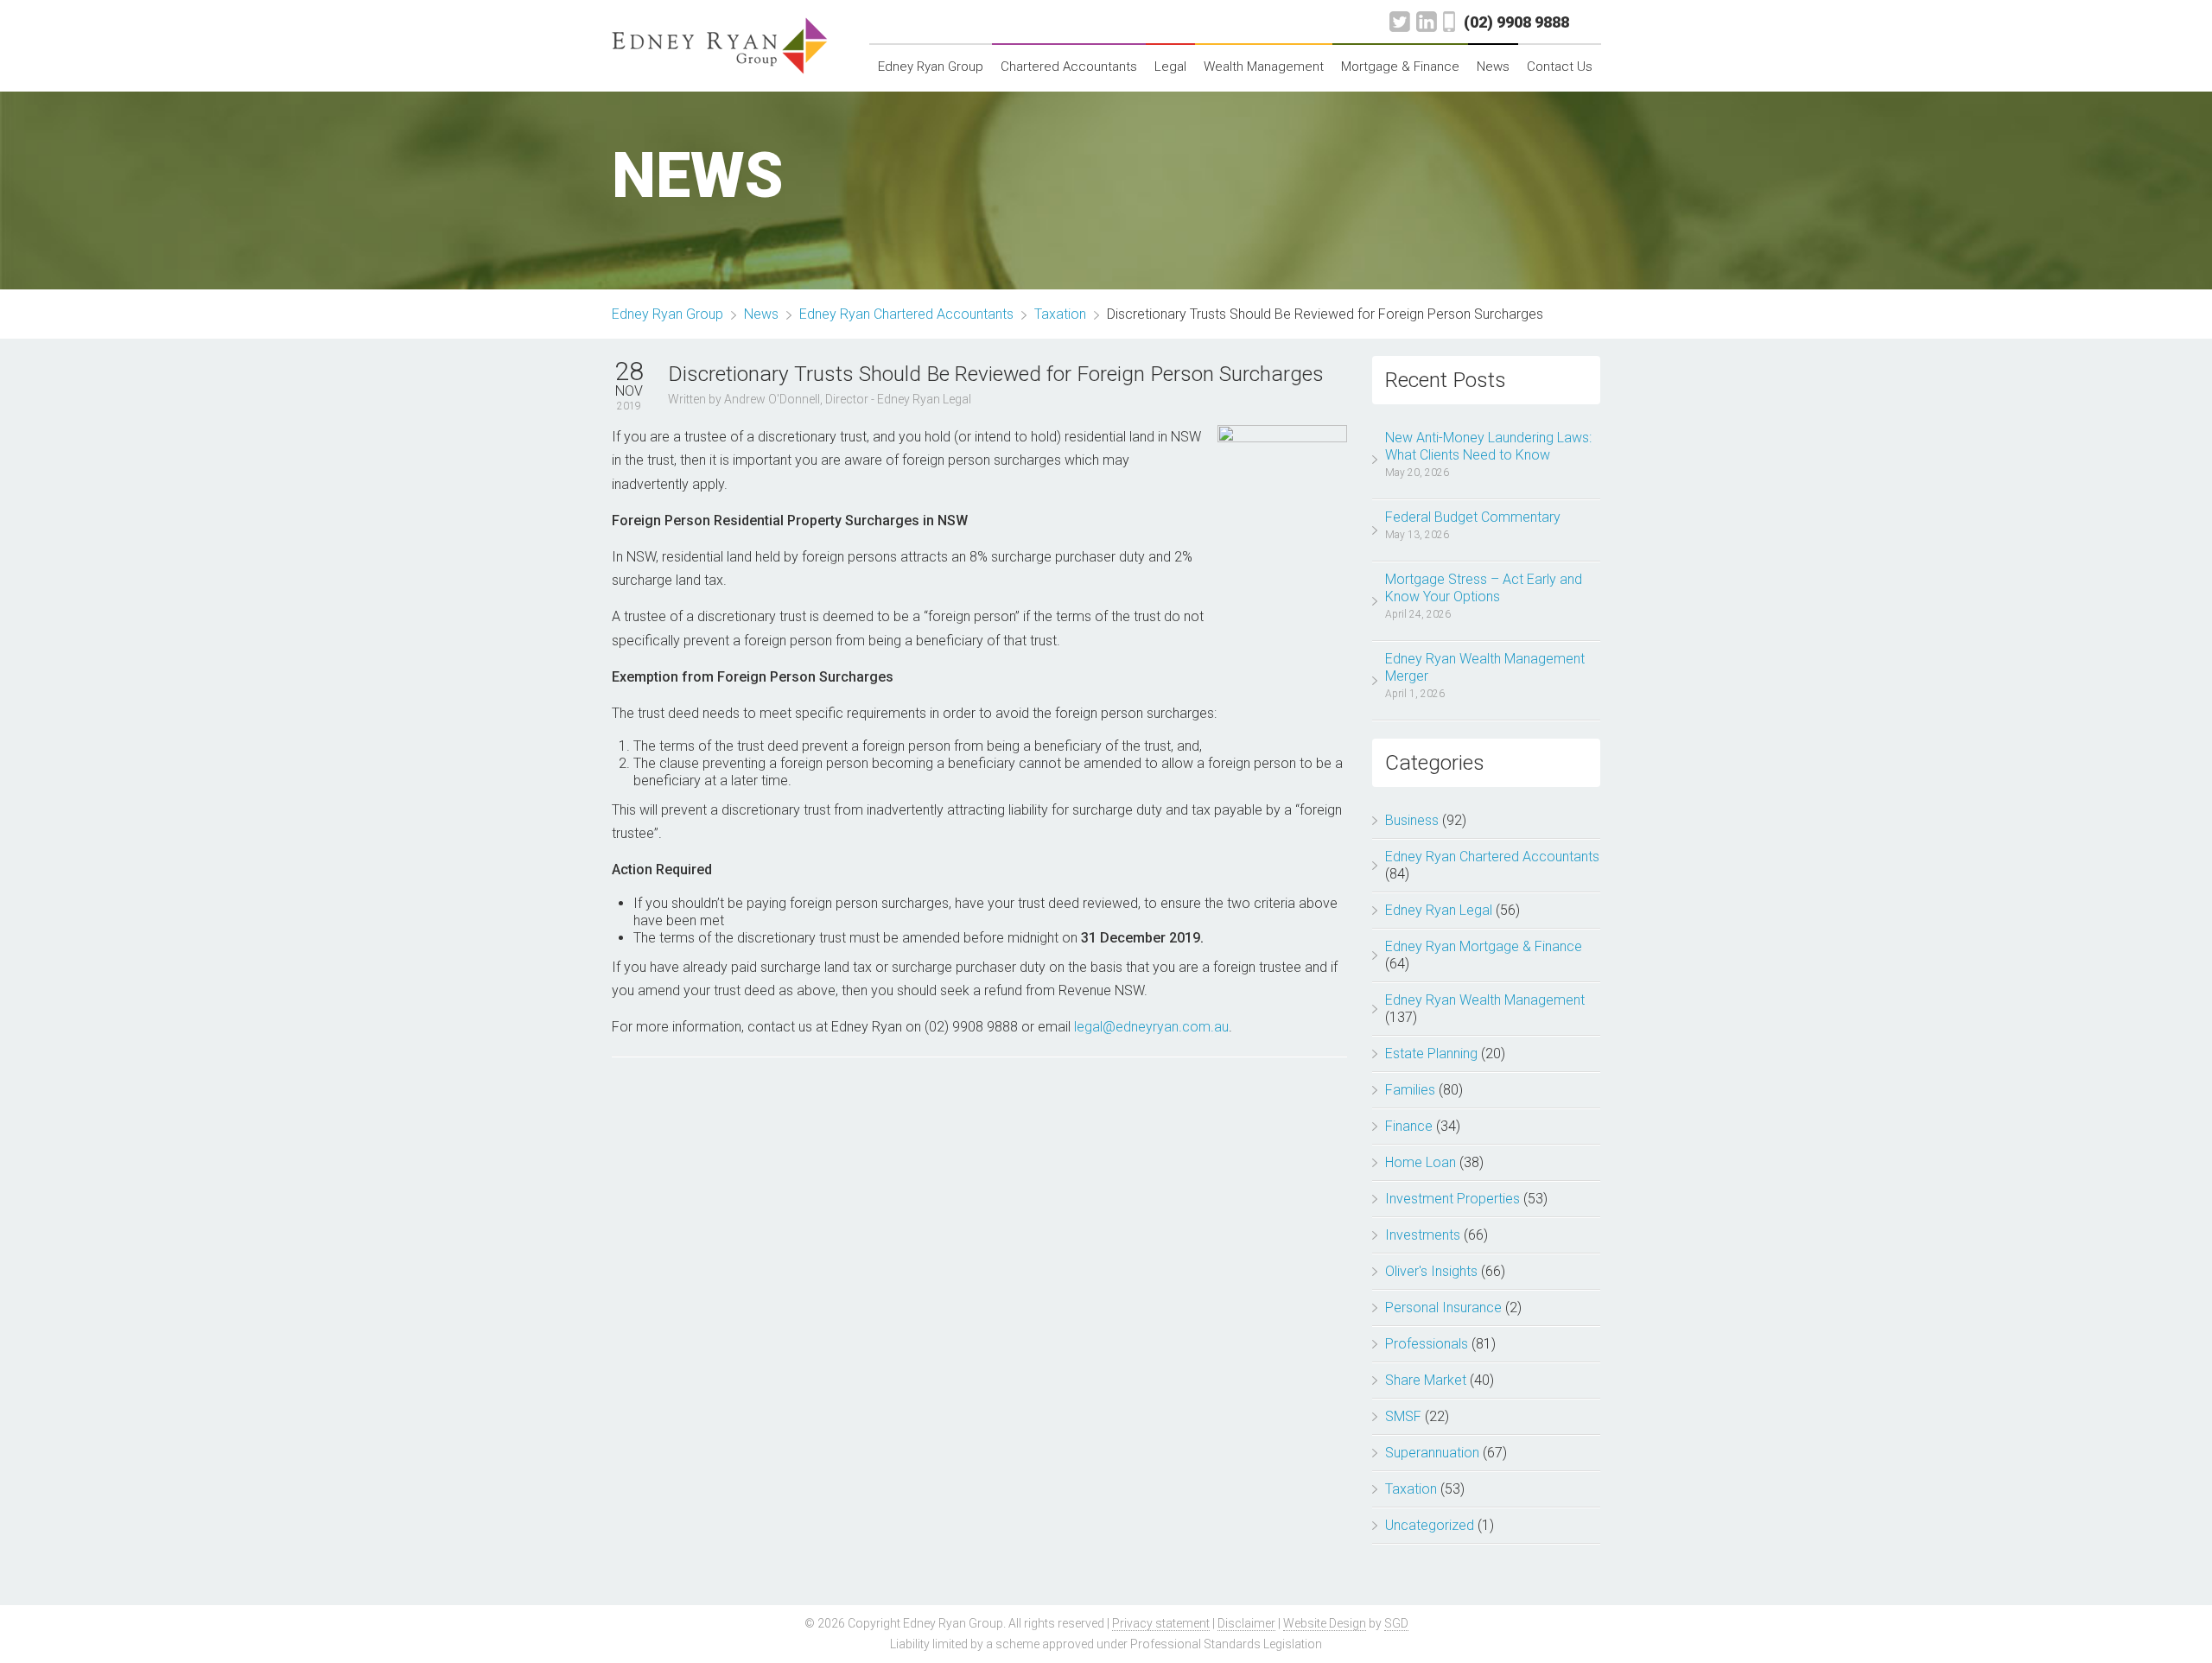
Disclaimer (1246, 1623)
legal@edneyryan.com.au (1151, 1027)
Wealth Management (1264, 67)
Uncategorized (1430, 1525)
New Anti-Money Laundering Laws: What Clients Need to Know (1488, 446)
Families (1410, 1090)
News (1493, 67)
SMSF (1403, 1416)
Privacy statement (1161, 1623)
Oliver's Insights (1431, 1271)
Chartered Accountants (1069, 67)
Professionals (1427, 1344)
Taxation (1411, 1489)
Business (1412, 820)
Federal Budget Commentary (1473, 517)
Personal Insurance (1443, 1308)
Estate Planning (1431, 1054)
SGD (1396, 1623)
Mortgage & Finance (1400, 67)
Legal (1170, 67)
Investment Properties (1452, 1199)
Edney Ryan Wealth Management (1485, 1000)
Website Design (1325, 1623)
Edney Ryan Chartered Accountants (1492, 857)
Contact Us (1560, 67)
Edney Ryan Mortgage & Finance (1484, 946)
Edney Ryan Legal (1439, 910)
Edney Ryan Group (931, 67)
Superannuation (1432, 1453)
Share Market (1426, 1380)
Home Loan (1421, 1162)
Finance (1409, 1126)
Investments (1423, 1235)
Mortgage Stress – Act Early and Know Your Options (1484, 588)
